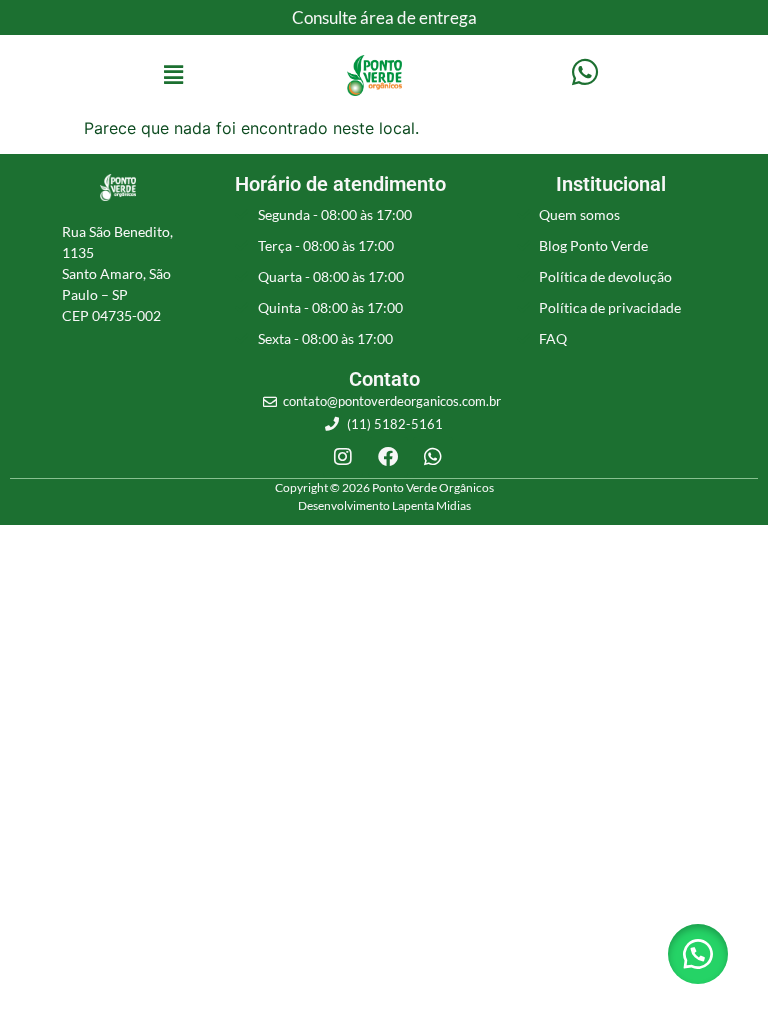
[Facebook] (388, 457)
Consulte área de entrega (384, 17)
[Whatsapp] (433, 457)
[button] (173, 75)
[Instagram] (343, 457)
